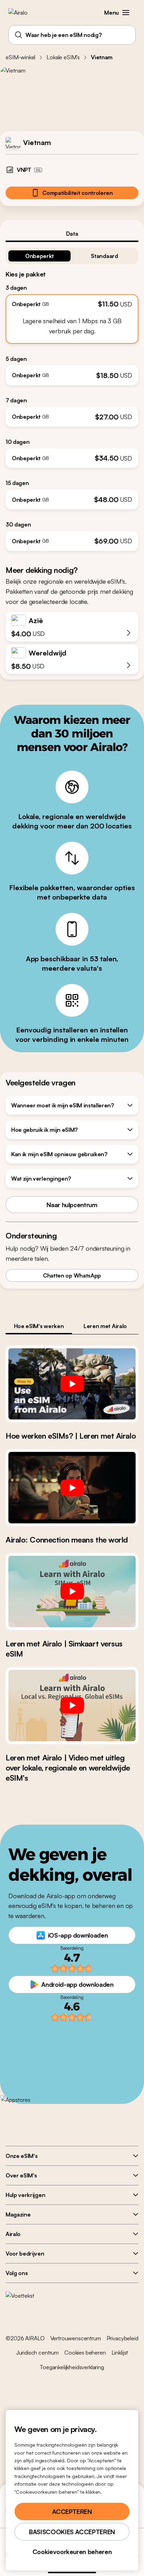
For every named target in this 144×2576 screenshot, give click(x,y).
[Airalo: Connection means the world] (72, 1488)
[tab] (72, 234)
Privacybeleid (123, 2338)
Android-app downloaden (77, 1984)
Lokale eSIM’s (63, 57)
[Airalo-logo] (23, 13)
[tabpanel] (72, 396)
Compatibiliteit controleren (77, 193)
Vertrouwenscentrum (76, 2338)
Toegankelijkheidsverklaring (72, 2367)
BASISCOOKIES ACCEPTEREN (72, 2532)
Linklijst (120, 2353)
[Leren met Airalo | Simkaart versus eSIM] (72, 1592)
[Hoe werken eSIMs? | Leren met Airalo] (72, 1384)
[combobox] (72, 35)
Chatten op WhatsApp (72, 1275)
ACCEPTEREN (72, 2511)
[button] (126, 13)
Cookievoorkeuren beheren (72, 2552)
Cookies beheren (85, 2353)
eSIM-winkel (20, 57)
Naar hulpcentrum (72, 1205)
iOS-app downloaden (78, 1935)
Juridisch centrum (37, 2353)
